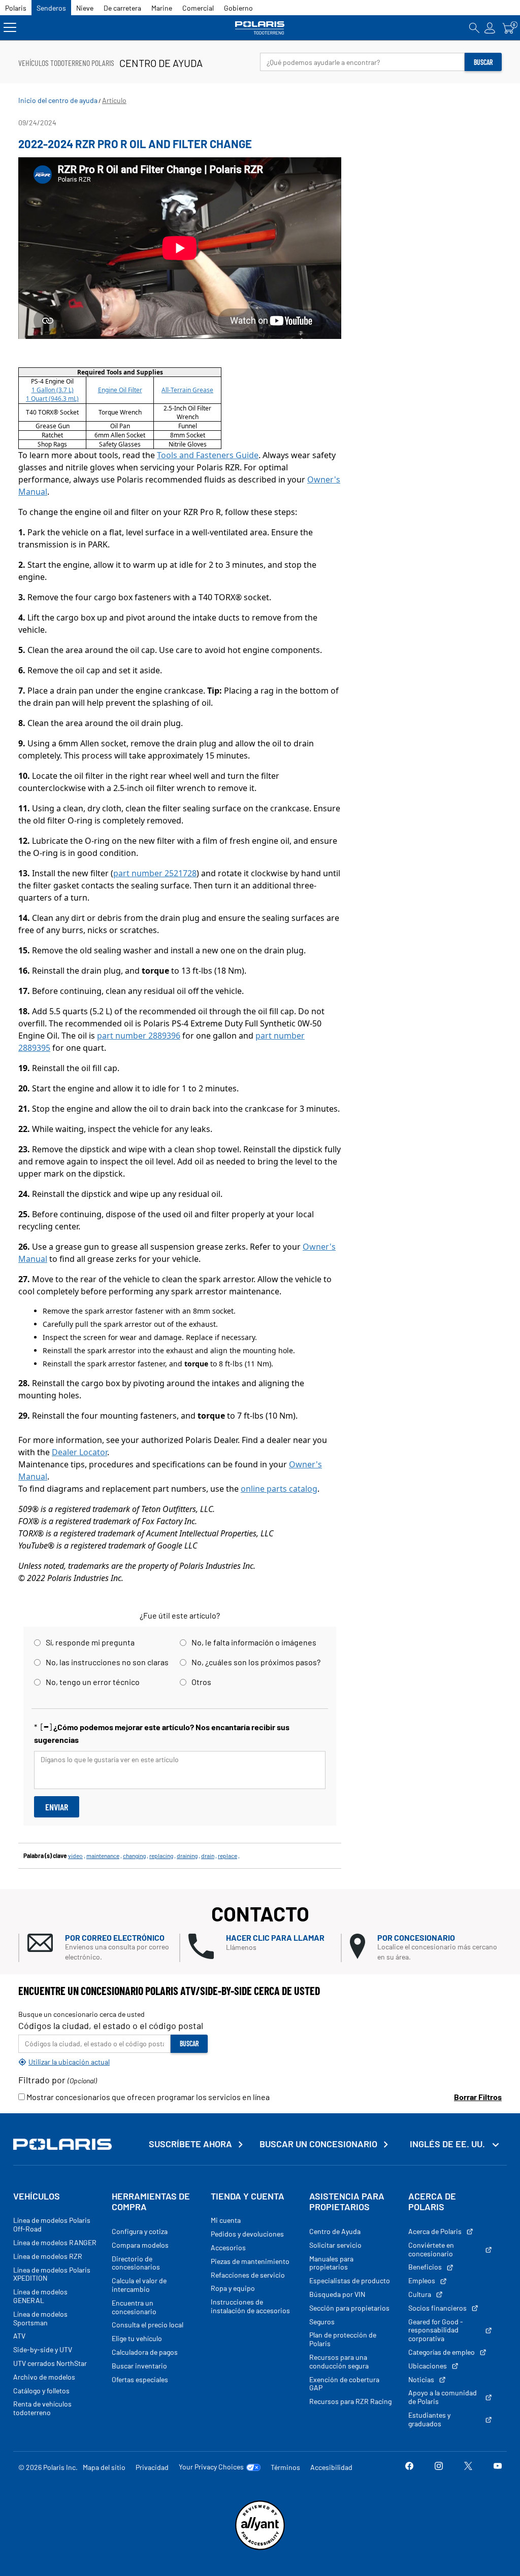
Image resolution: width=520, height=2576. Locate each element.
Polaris (16, 8)
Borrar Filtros (478, 2097)
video (75, 1856)
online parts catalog (279, 1489)
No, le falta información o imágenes (254, 1642)
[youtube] (498, 2467)
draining (187, 1856)
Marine (162, 8)
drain (208, 1856)
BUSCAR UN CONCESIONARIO (318, 2144)
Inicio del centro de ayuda (58, 100)
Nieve (85, 8)
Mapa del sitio (104, 2467)
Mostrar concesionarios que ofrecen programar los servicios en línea (147, 2097)
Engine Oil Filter (120, 390)
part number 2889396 (139, 1036)
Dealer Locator (79, 1452)
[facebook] (409, 2467)
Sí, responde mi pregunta (90, 1642)
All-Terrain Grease (187, 390)
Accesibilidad (331, 2467)
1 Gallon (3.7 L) (53, 390)
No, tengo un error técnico (93, 1682)
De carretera (122, 8)
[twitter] (468, 2467)
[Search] (474, 28)
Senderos (51, 8)
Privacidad (152, 2467)
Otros (201, 1682)
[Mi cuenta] (490, 28)
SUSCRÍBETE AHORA (190, 2144)
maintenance (103, 1856)
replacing (161, 1856)
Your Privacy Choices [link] (211, 2467)
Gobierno (238, 8)
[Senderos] (260, 28)
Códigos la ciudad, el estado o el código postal (111, 2025)
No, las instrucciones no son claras (107, 1662)
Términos (285, 2467)
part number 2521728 (155, 873)
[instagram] (439, 2467)
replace (227, 1856)
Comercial (198, 8)
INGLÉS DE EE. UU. (448, 2144)
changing (134, 1856)
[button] (103, 1948)
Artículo (114, 100)
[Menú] (10, 28)
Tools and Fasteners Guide (208, 455)
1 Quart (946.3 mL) (52, 399)
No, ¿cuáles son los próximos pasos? (256, 1662)
